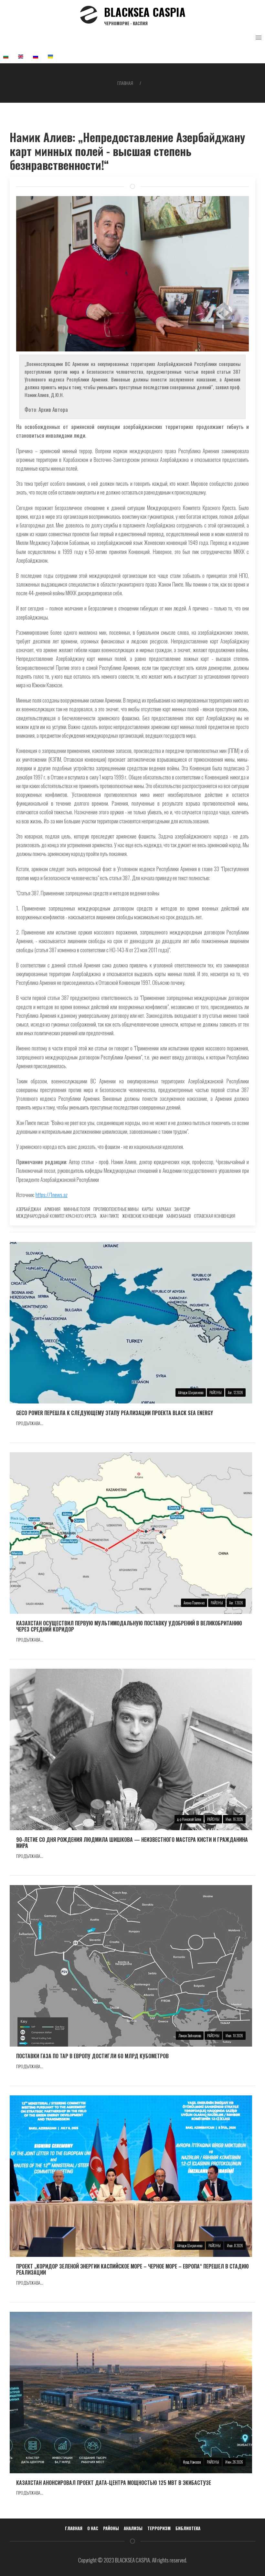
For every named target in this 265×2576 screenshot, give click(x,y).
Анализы (133, 2528)
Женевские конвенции (143, 1216)
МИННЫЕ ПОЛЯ (77, 1209)
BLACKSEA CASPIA (145, 15)
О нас (93, 2528)
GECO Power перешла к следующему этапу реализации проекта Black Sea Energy (115, 1413)
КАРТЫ (148, 1209)
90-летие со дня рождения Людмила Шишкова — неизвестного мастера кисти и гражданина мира (132, 1843)
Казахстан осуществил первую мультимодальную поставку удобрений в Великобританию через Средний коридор (129, 1626)
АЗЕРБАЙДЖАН (29, 1209)
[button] (259, 38)
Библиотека (188, 2528)
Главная (125, 83)
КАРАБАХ (164, 1209)
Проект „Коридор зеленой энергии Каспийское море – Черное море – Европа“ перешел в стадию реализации (132, 2269)
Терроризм (159, 2528)
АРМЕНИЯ (52, 1209)
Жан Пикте (109, 1216)
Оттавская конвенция (215, 1216)
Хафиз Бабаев (179, 1216)
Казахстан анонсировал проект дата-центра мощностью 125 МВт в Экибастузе (114, 2483)
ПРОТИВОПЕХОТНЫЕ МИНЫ (116, 1209)
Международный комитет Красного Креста (56, 1216)
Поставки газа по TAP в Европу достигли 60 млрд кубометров (92, 2056)
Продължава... (30, 1423)
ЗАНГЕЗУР (182, 1209)
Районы (111, 2528)
